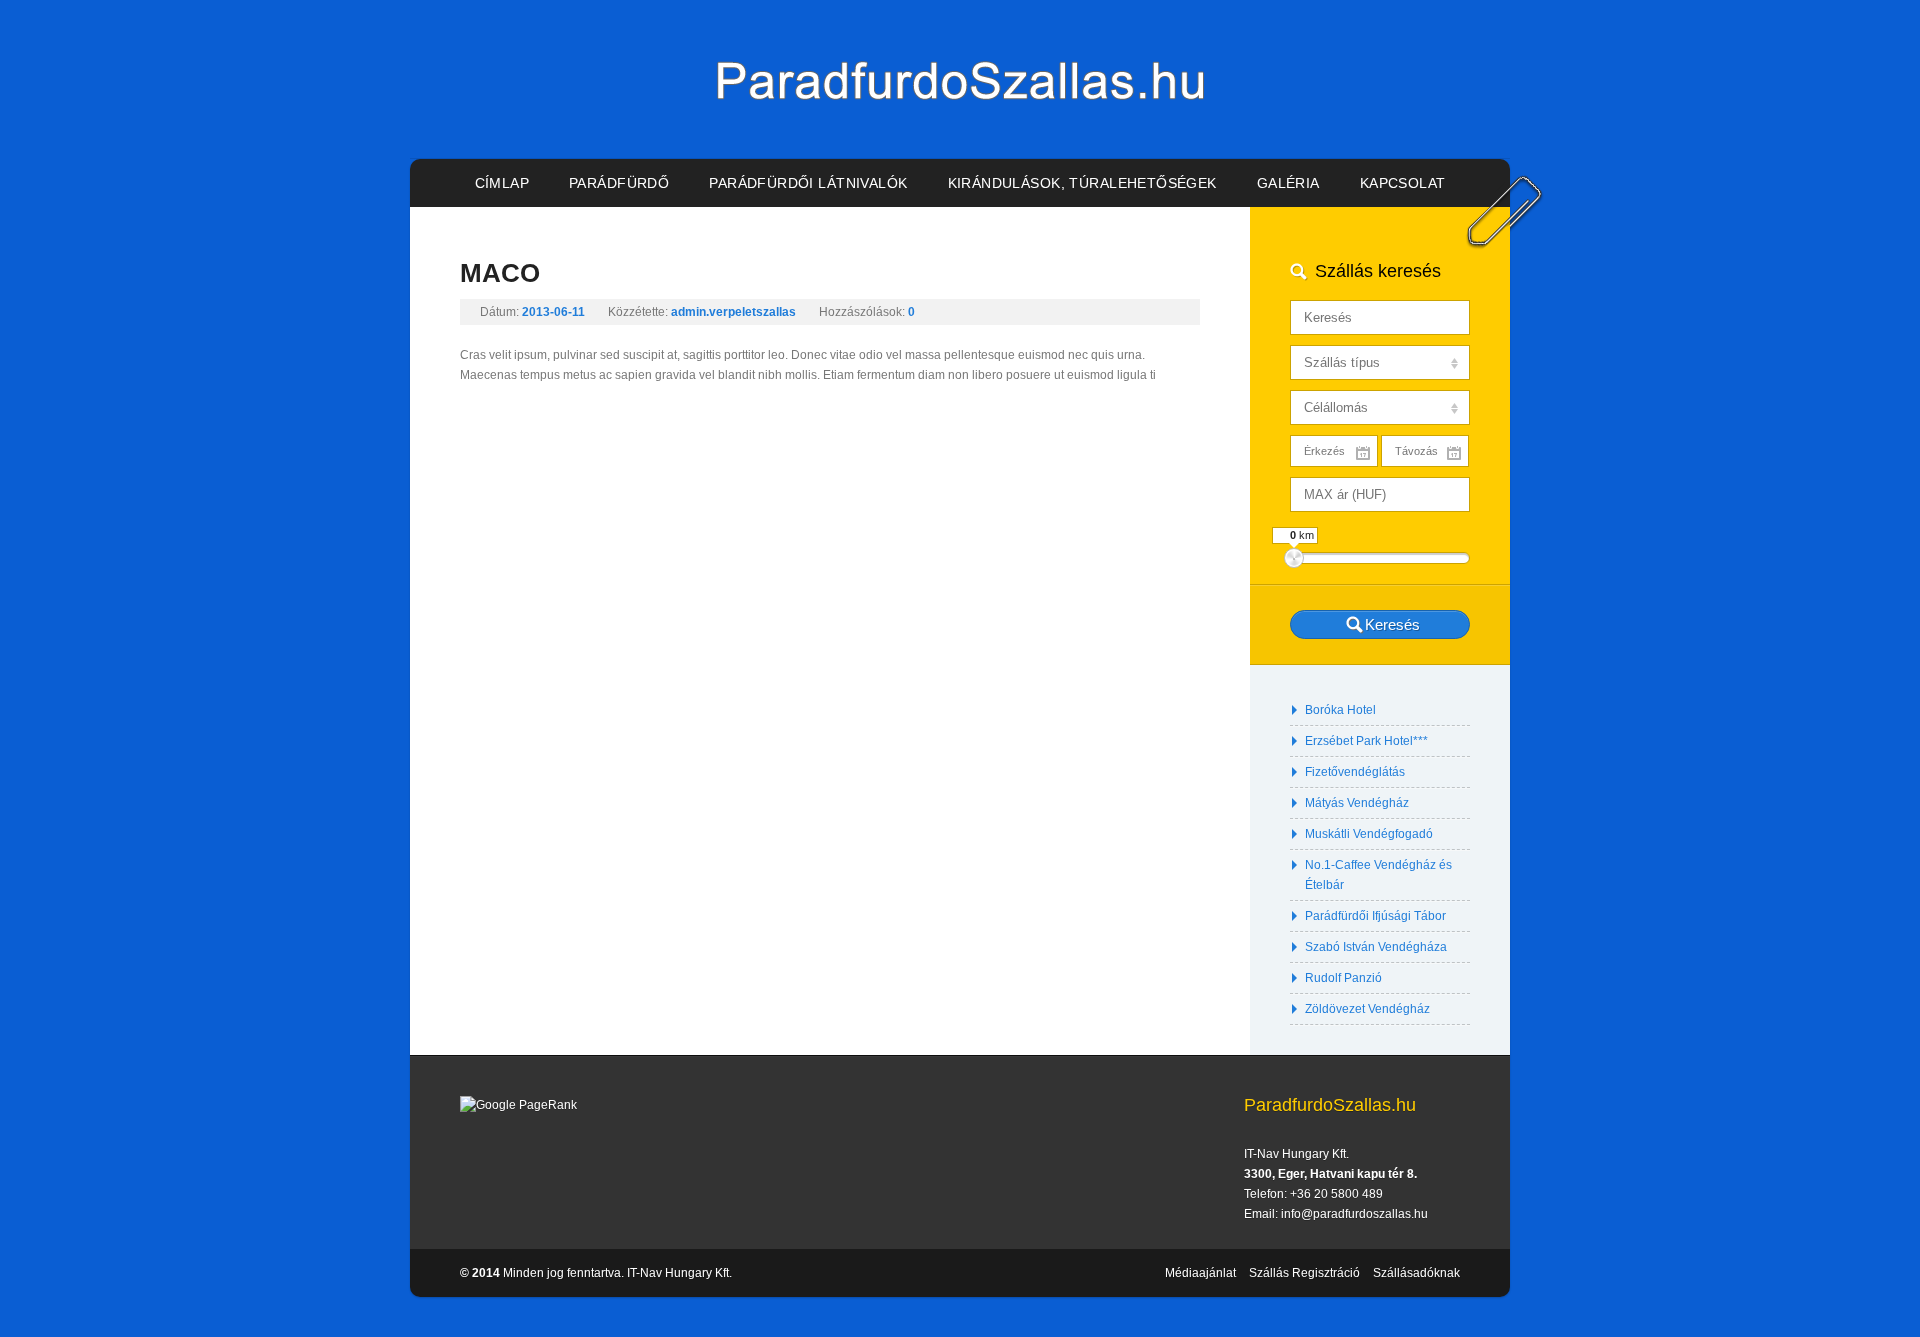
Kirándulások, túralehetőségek (1082, 183)
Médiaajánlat (1200, 1273)
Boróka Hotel (1340, 710)
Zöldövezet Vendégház (1367, 1009)
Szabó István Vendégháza (1376, 947)
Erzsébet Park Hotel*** (1366, 741)
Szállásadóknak (1416, 1273)
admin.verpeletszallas (733, 312)
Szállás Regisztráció (1304, 1273)
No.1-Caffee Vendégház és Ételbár (1378, 875)
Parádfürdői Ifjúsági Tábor (1375, 916)
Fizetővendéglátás (1355, 772)
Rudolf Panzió (1343, 978)
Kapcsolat (1403, 183)
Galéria (1288, 183)
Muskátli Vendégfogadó (1369, 834)
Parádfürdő (619, 183)
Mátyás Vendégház (1357, 803)
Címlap (502, 183)
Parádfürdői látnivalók (808, 183)
